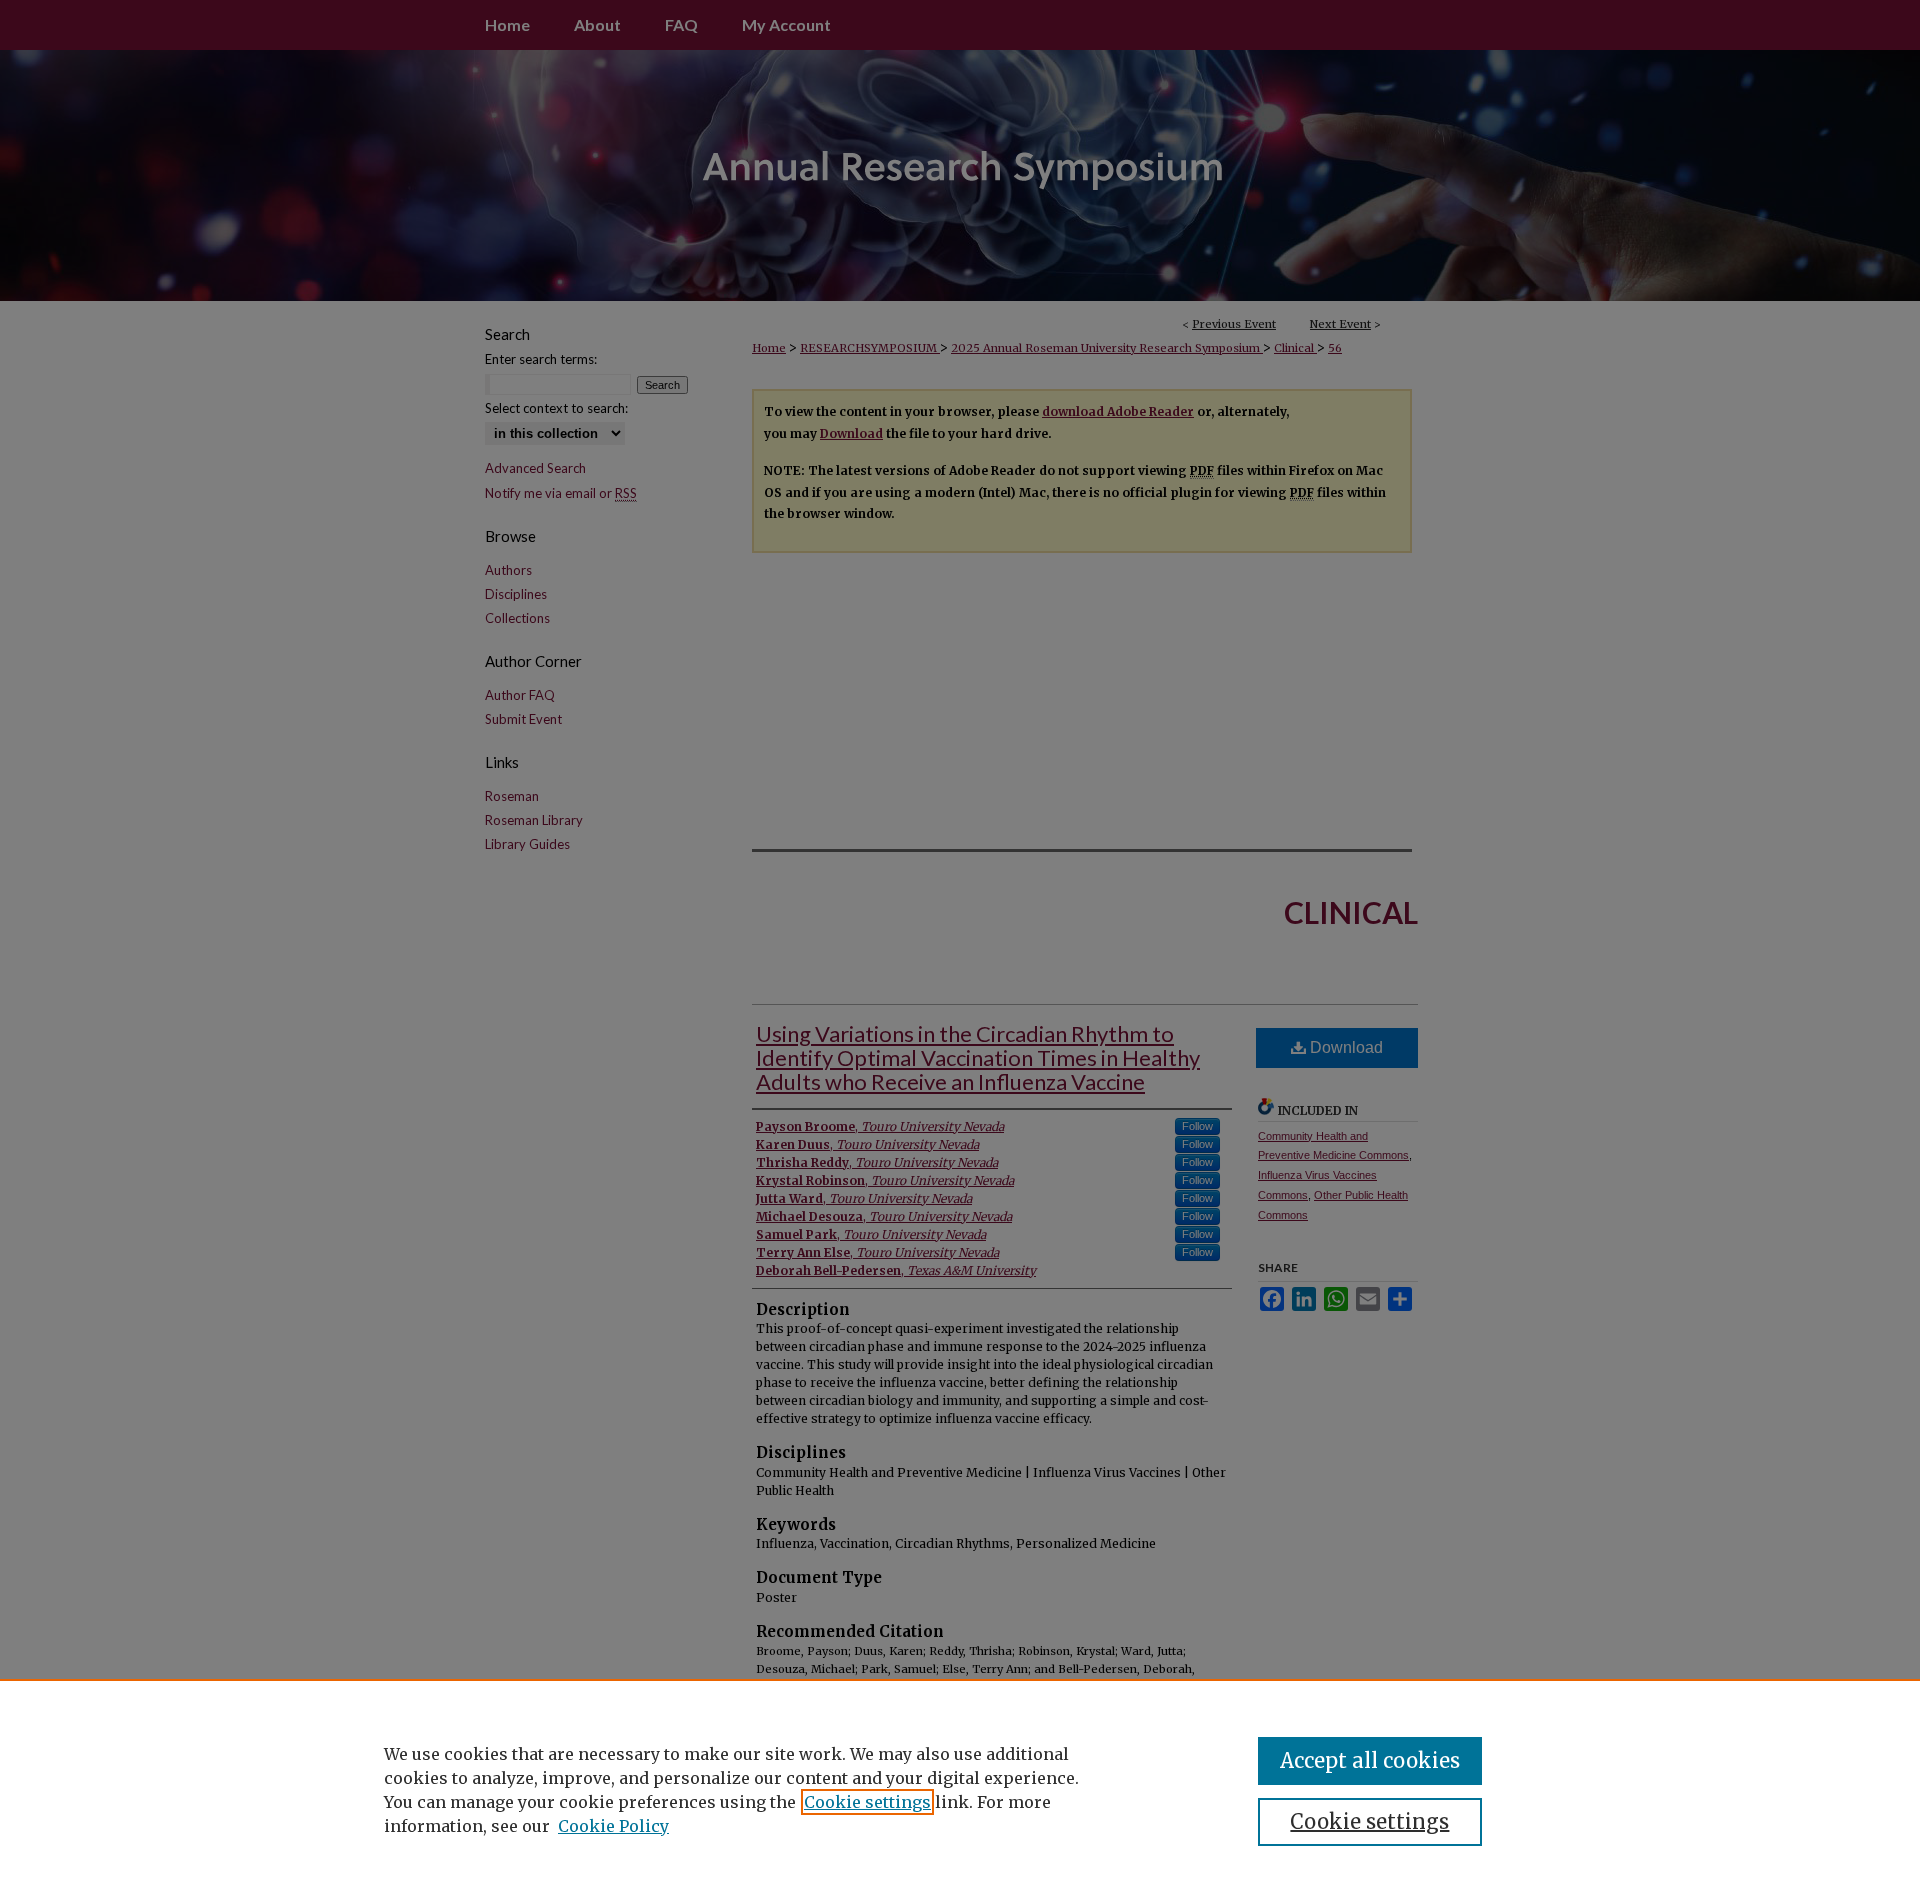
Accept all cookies (1370, 1760)
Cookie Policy (613, 1826)
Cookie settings (867, 1802)
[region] (960, 1789)
